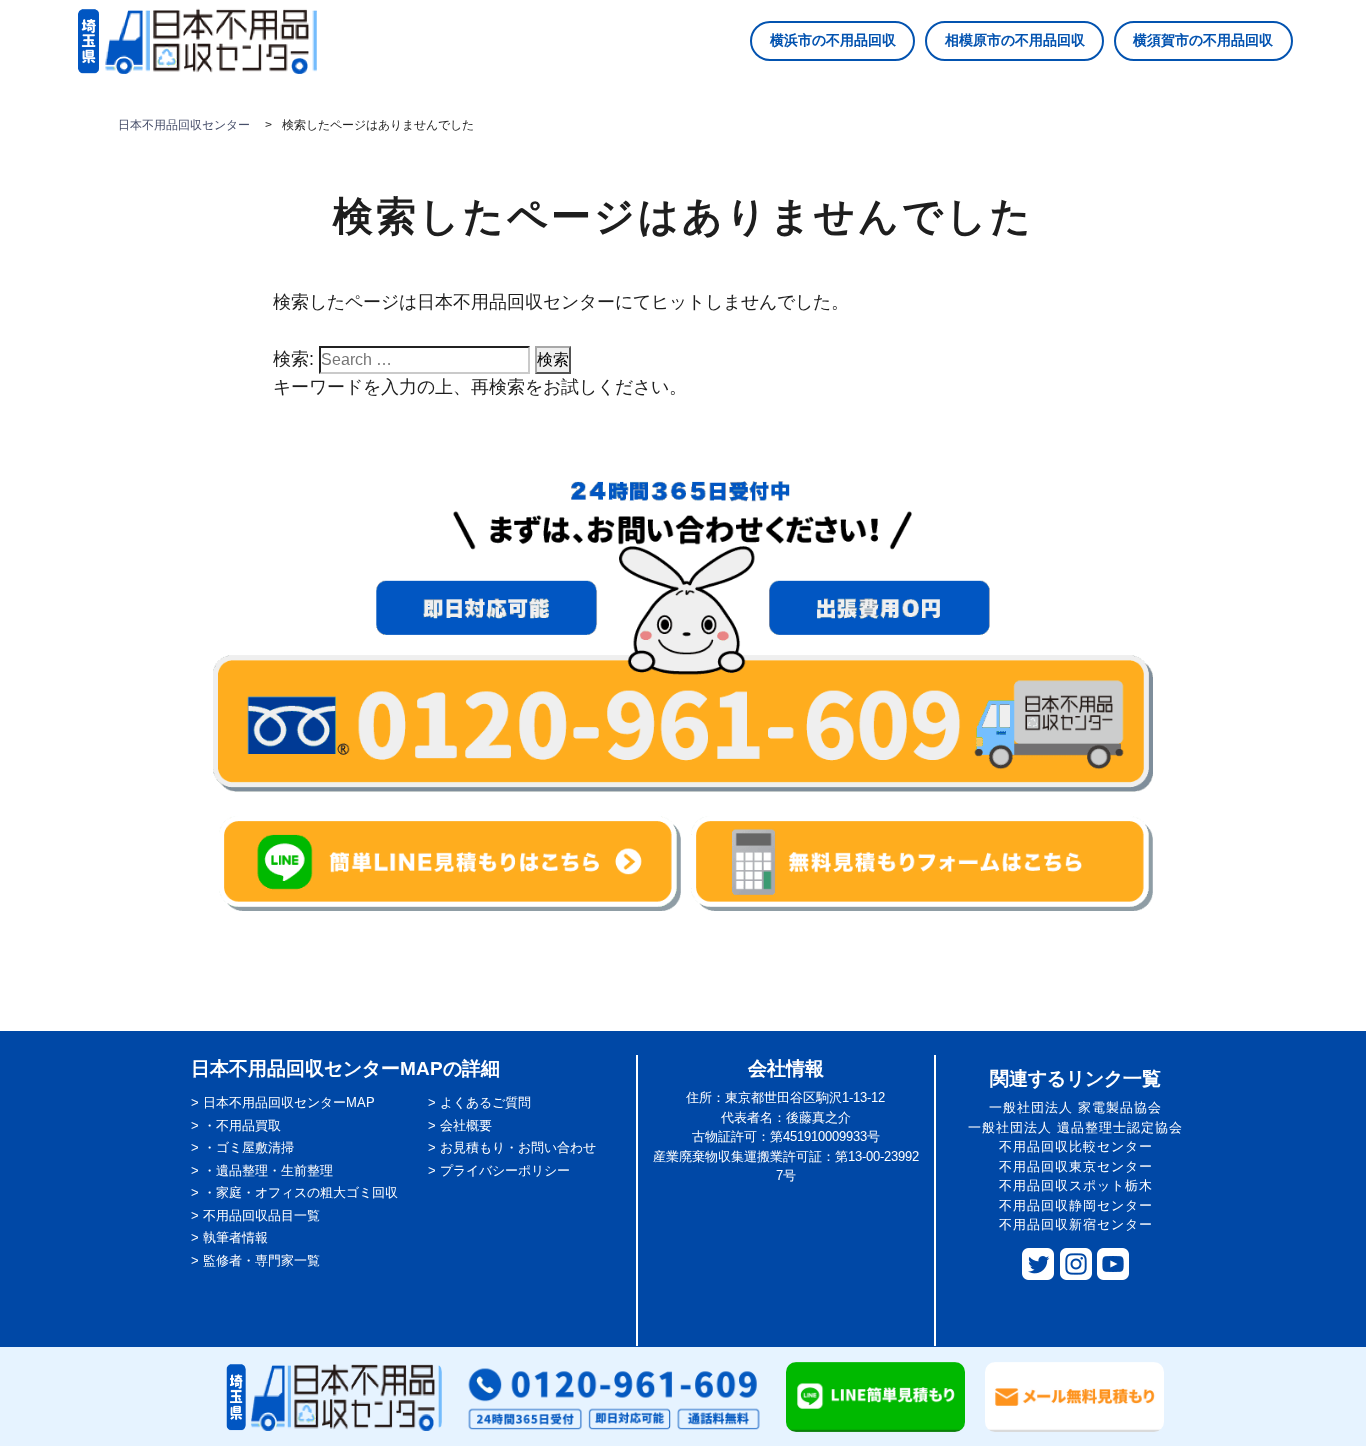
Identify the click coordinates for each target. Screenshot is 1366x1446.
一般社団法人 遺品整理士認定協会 (1075, 1127)
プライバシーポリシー (505, 1170)
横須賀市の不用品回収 (1203, 40)
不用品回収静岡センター (1076, 1205)
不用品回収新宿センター (1076, 1224)
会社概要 (466, 1125)
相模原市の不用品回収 (1015, 40)
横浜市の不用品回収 (833, 40)
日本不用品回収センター (184, 125)
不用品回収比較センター (1076, 1146)
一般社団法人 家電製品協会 (1075, 1107)
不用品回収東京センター (1076, 1166)
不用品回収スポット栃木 (1076, 1185)
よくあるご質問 (485, 1102)
